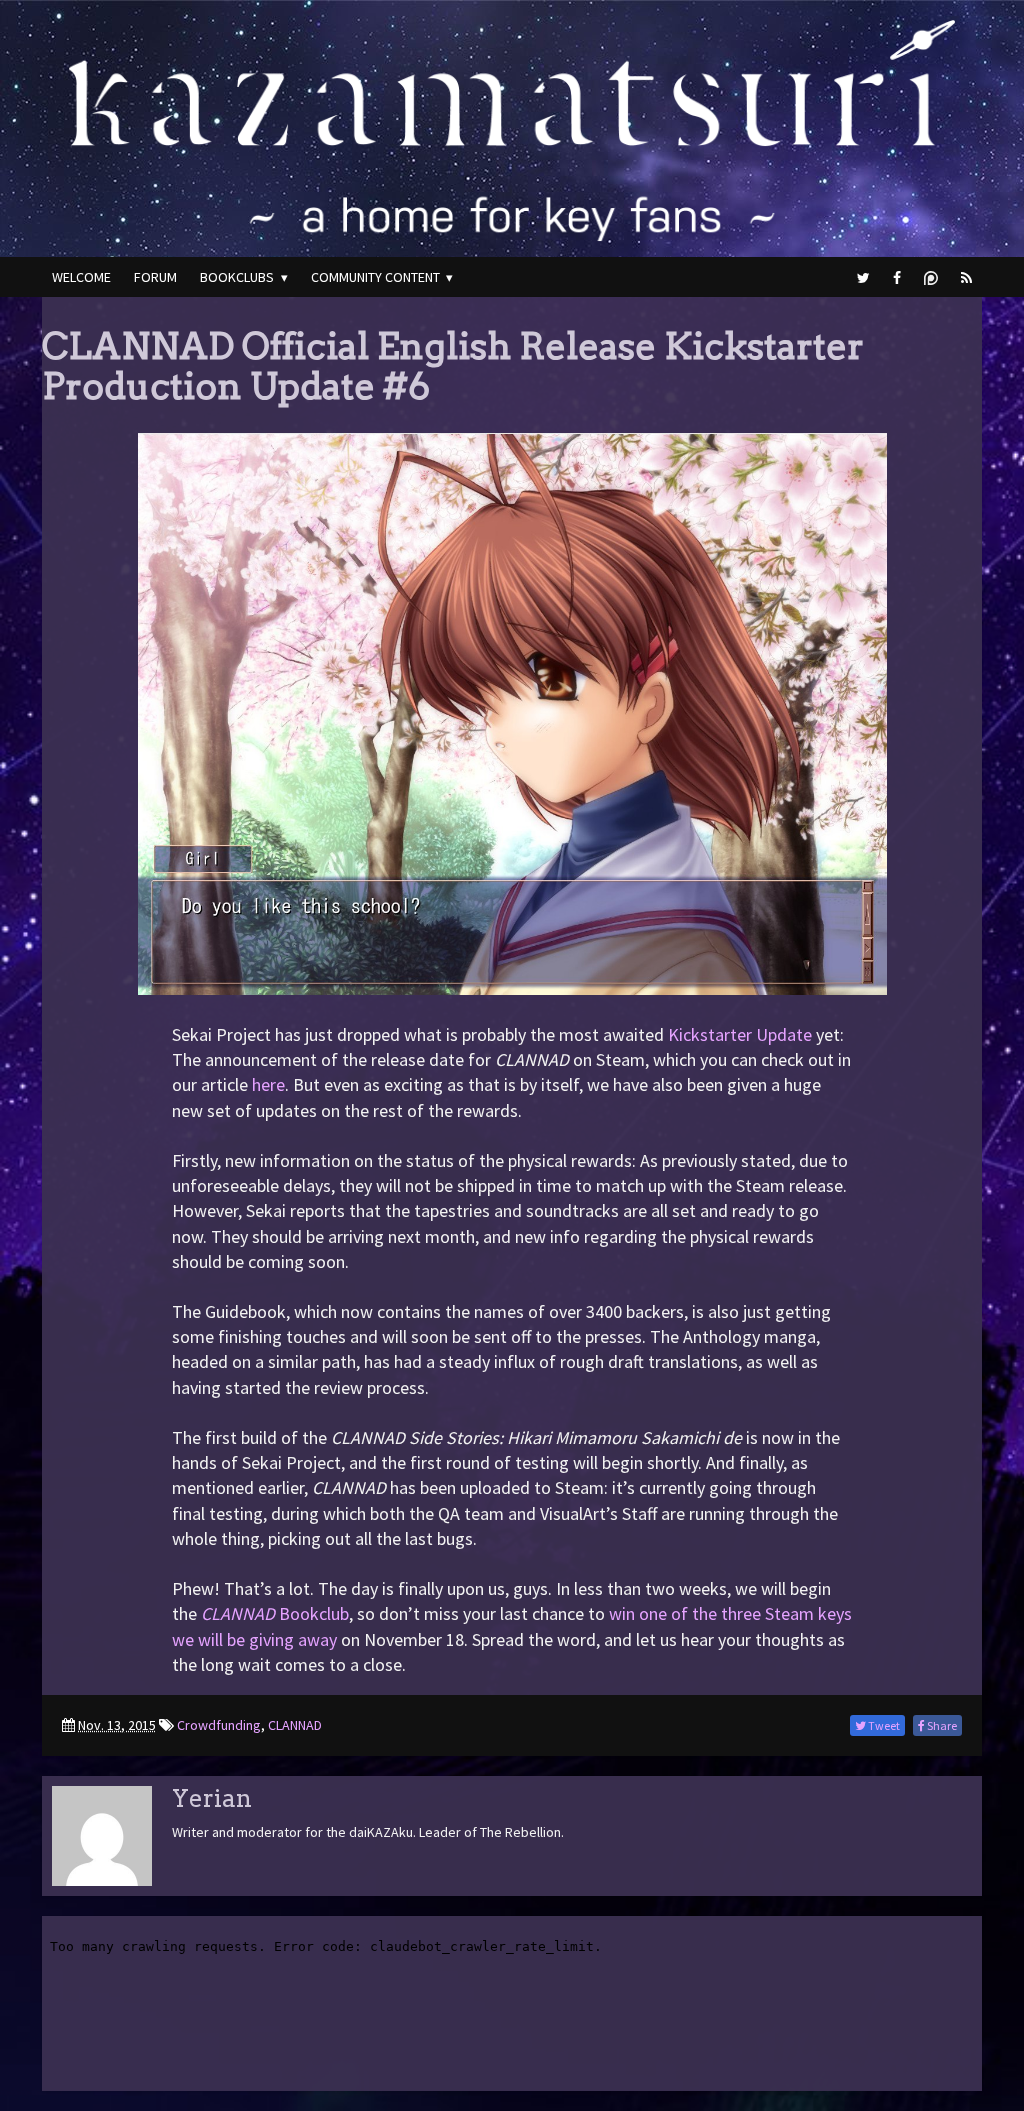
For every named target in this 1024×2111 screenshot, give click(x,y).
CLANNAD (295, 1725)
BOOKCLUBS (237, 277)
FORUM (155, 277)
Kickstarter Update (740, 1034)
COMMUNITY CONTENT (375, 277)
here (268, 1084)
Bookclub (275, 1613)
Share (941, 1725)
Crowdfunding (219, 1725)
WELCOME (81, 277)
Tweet (883, 1725)
